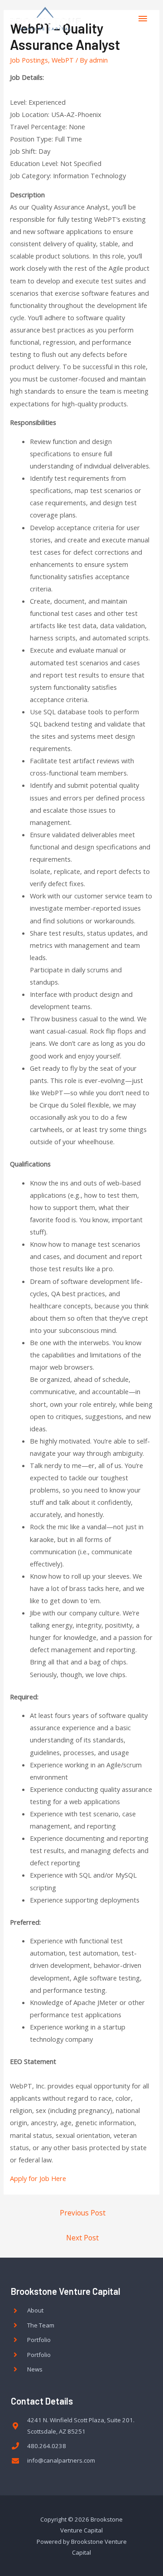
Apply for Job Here (38, 2178)
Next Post (82, 2238)
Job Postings (29, 60)
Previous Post (83, 2213)
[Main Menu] (143, 19)
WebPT (63, 60)
